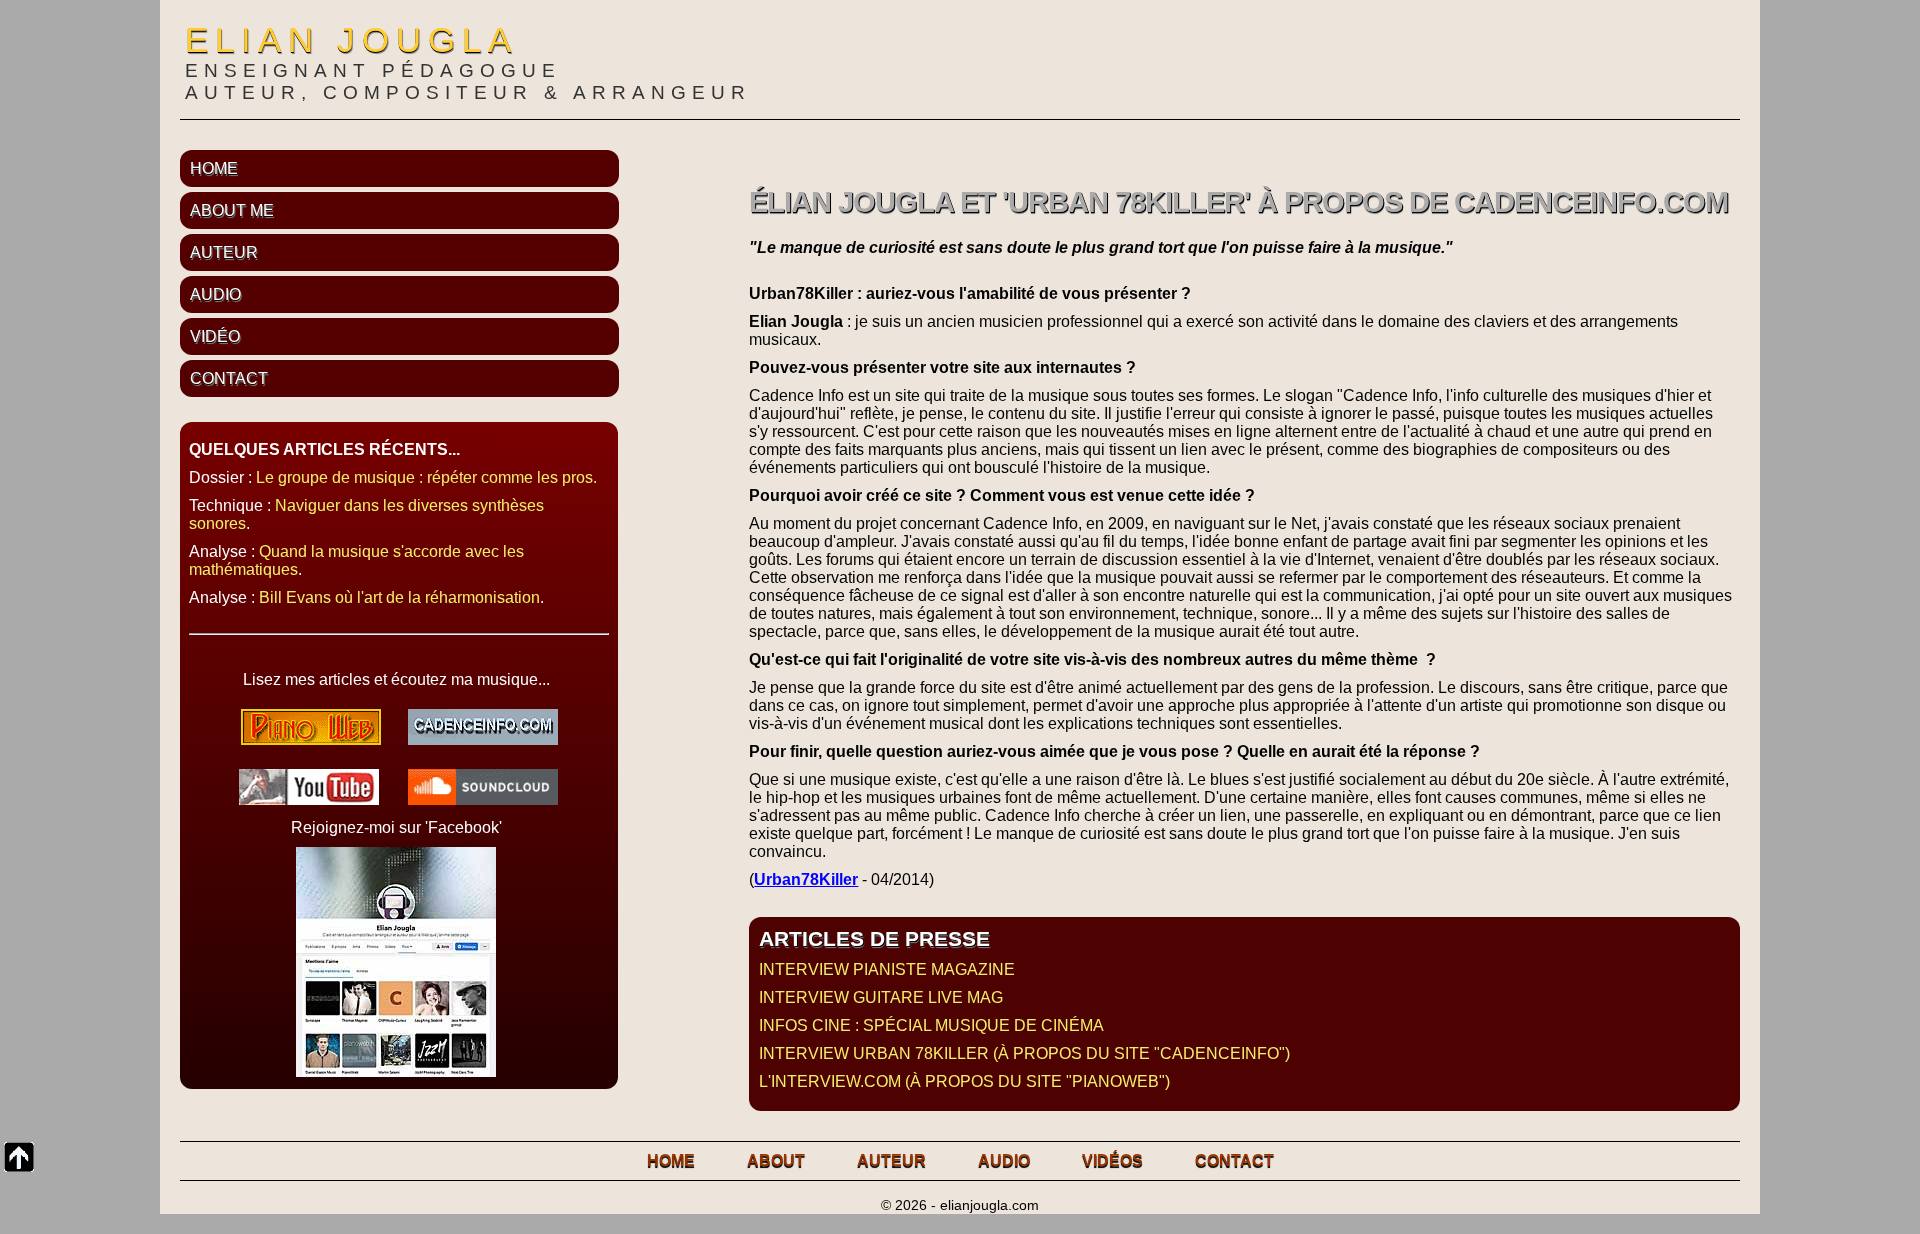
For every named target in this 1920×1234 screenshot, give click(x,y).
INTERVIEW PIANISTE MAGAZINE (887, 969)
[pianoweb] (311, 739)
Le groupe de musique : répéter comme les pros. (426, 477)
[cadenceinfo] (483, 739)
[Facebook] (396, 1071)
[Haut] (19, 1157)
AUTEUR (224, 252)
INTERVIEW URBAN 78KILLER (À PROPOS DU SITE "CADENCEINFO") (1024, 1053)
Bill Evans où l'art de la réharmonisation (399, 597)
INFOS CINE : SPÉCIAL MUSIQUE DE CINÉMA (931, 1025)
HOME (214, 168)
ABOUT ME (232, 210)
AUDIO (215, 294)
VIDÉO (215, 336)
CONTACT (229, 378)
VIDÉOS (1112, 1160)
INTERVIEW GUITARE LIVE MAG (881, 997)
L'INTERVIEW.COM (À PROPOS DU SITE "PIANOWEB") (964, 1081)
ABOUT (776, 1160)
